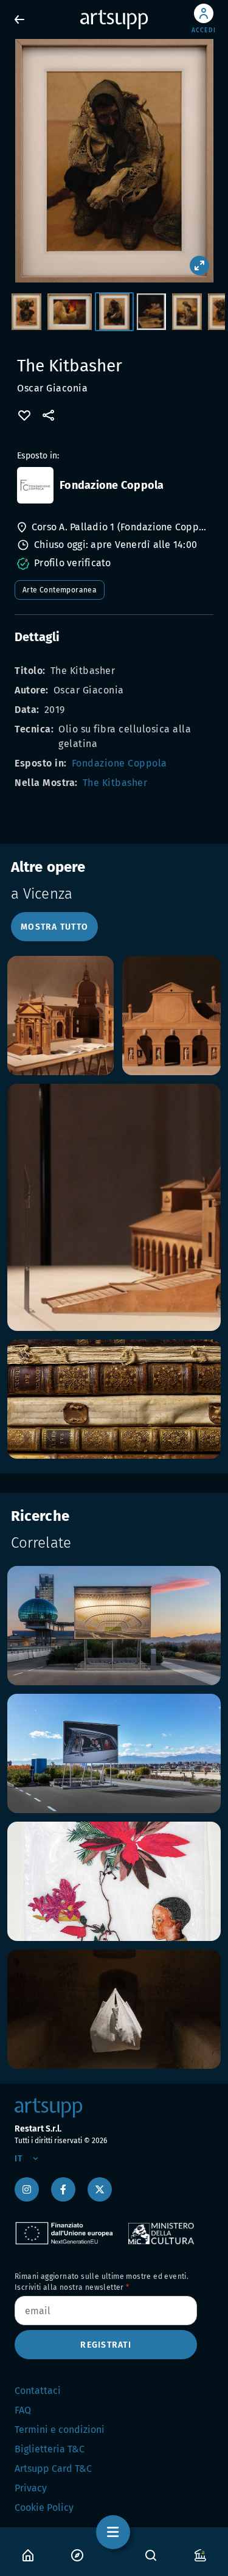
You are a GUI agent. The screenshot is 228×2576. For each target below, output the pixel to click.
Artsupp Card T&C (53, 2469)
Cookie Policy (44, 2508)
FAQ (23, 2410)
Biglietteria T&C (50, 2449)
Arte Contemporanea (60, 590)
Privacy (31, 2488)
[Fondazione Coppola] (35, 485)
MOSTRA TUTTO (54, 927)
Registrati (106, 2345)
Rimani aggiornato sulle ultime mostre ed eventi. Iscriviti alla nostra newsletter (102, 2282)
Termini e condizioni (60, 2430)
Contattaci (38, 2391)
